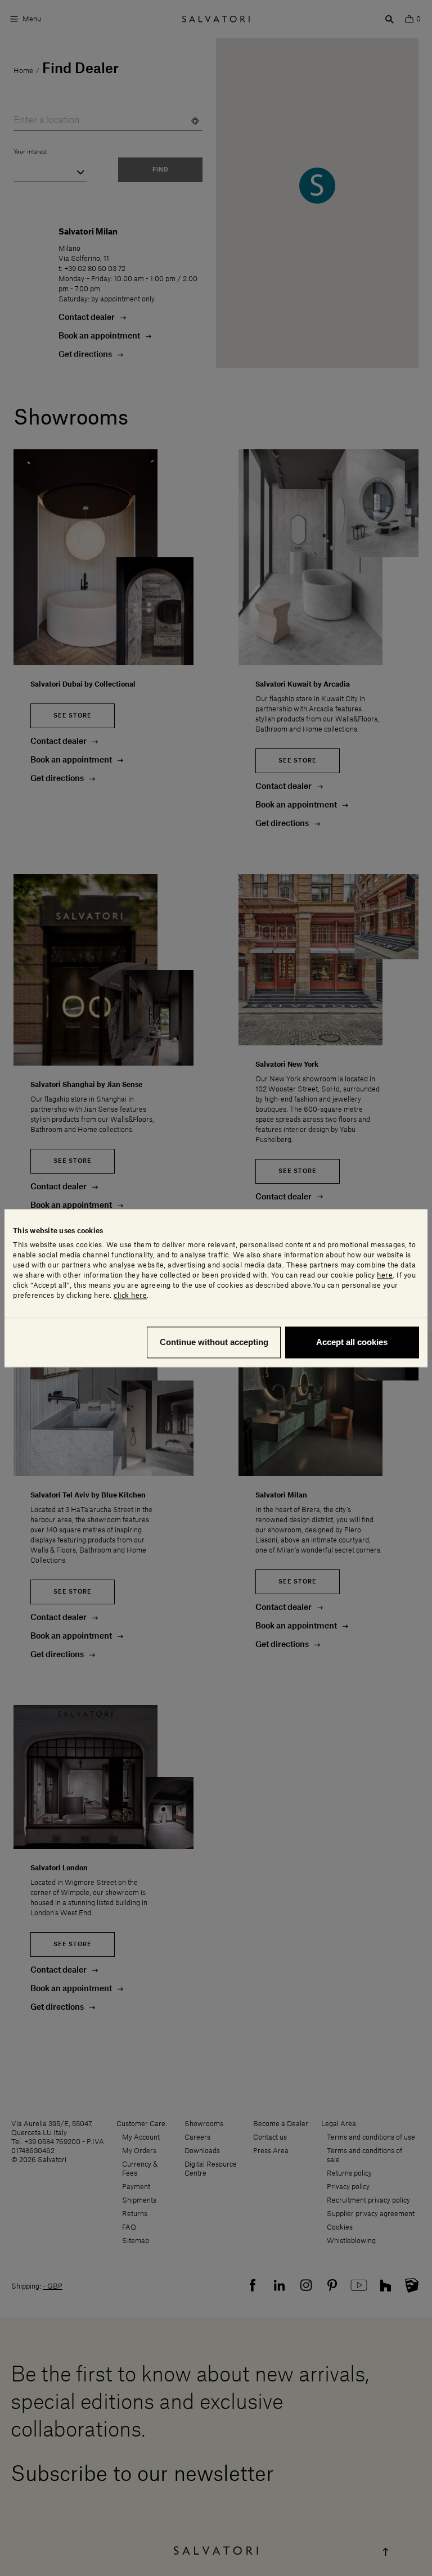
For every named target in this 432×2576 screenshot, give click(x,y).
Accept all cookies (352, 1342)
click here (130, 1296)
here (385, 1275)
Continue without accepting (214, 1342)
